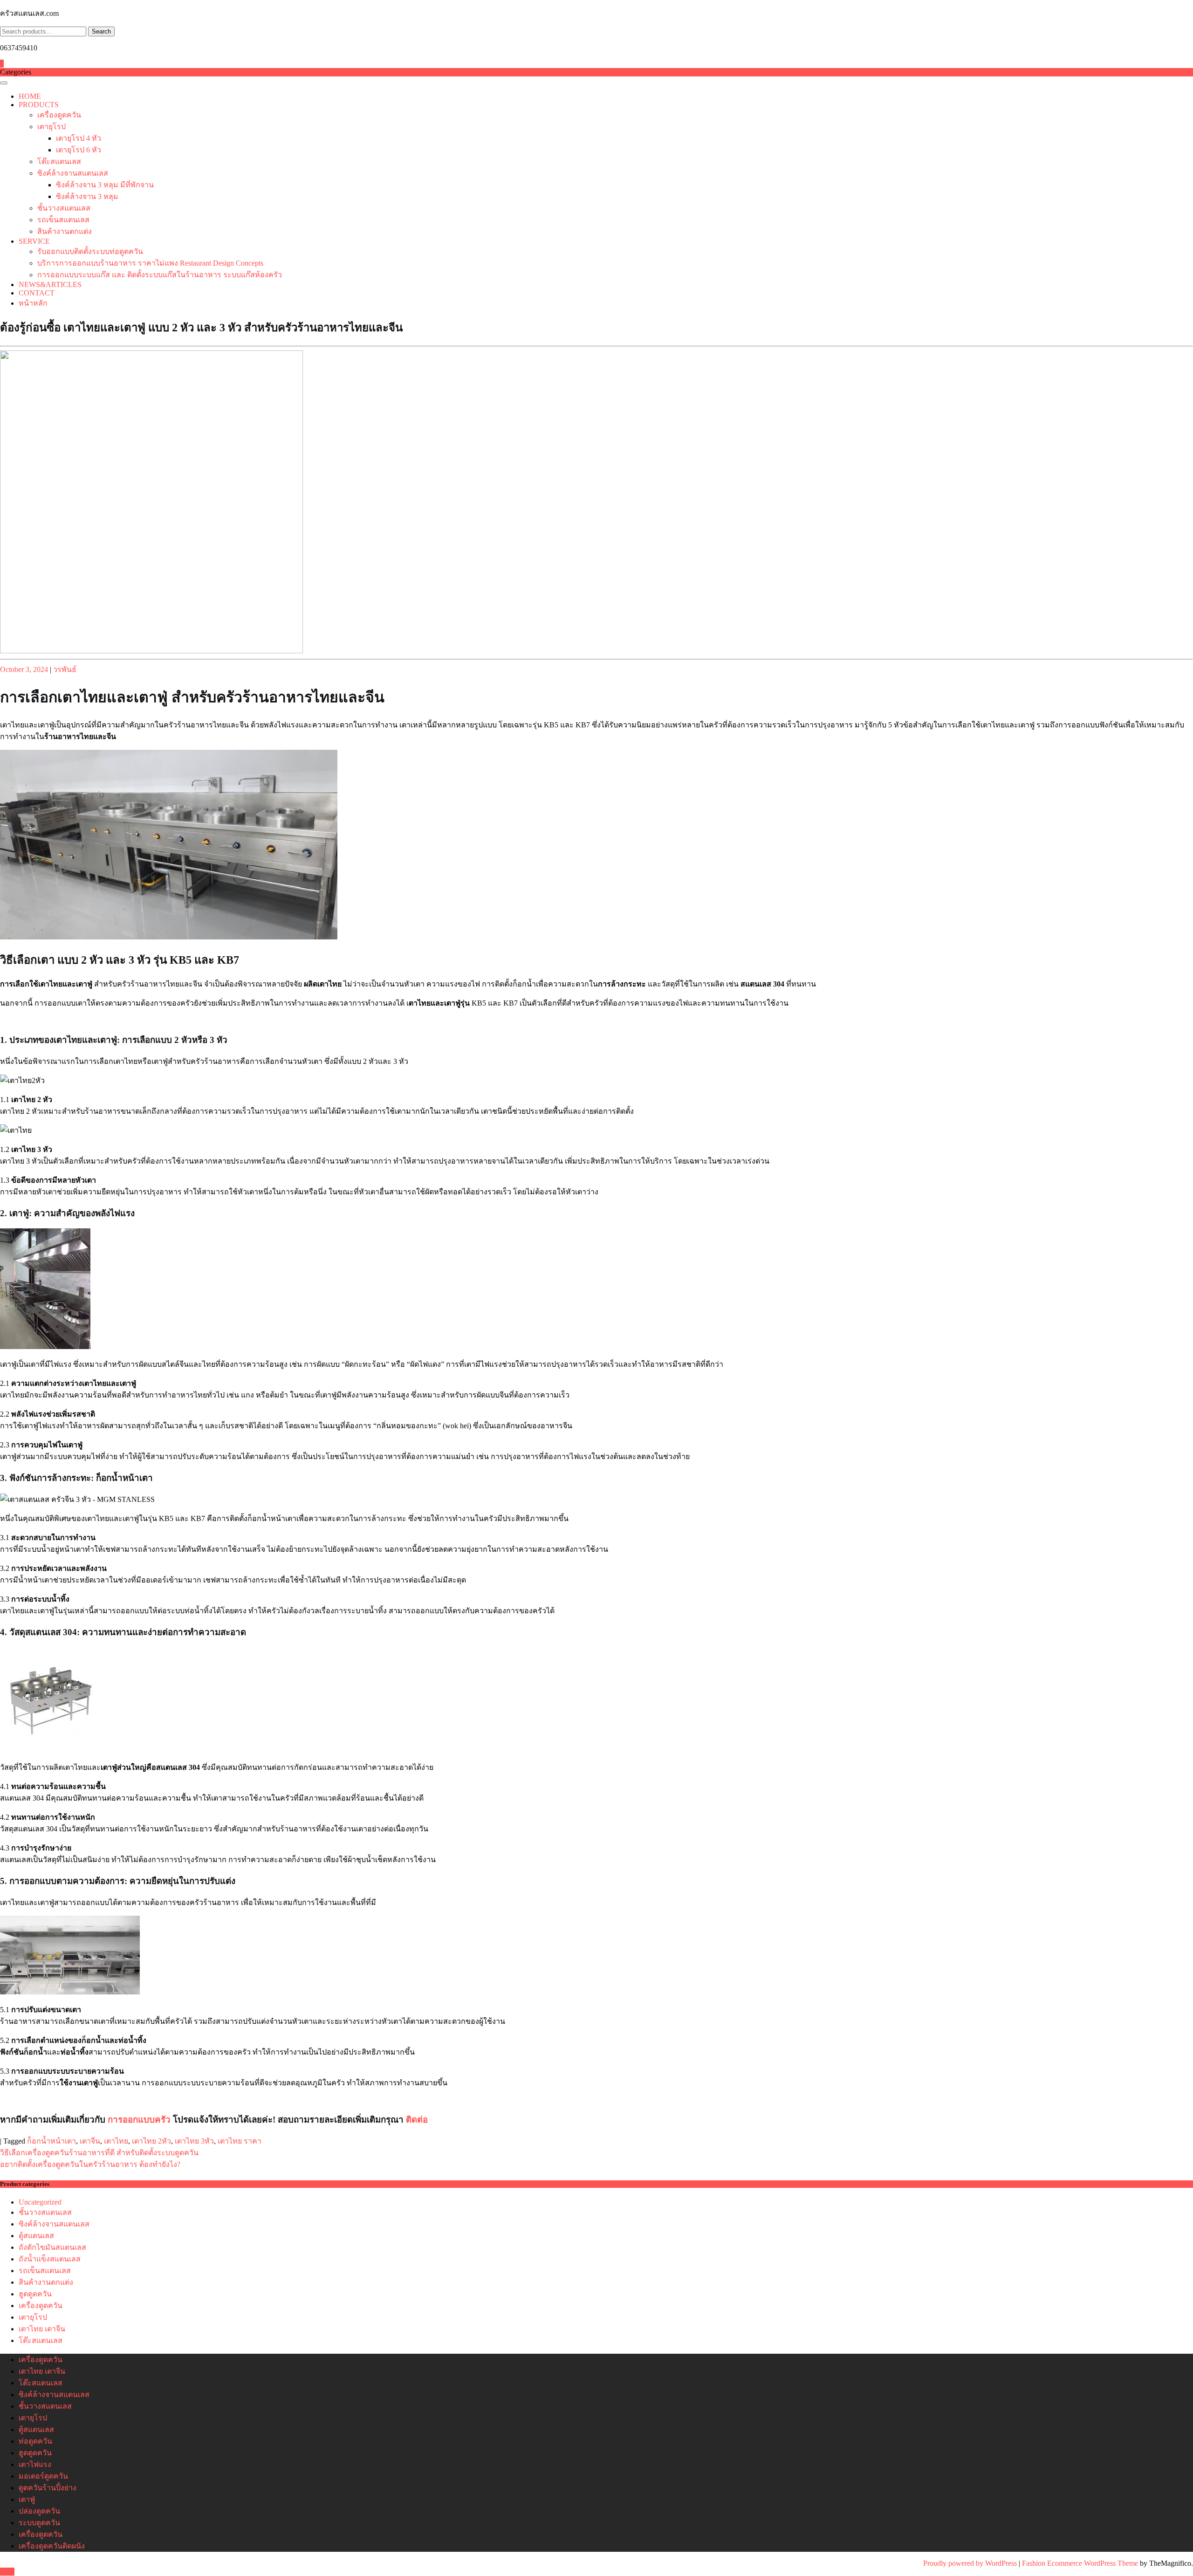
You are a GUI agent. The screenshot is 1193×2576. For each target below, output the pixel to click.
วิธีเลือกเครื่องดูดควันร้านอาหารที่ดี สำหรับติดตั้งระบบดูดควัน (99, 2153)
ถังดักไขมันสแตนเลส (52, 2247)
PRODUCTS (39, 105)
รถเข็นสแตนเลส (63, 220)
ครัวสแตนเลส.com (29, 13)
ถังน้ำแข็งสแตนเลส (50, 2259)
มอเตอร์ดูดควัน (43, 2476)
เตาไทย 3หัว (194, 2141)
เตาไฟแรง (35, 2464)
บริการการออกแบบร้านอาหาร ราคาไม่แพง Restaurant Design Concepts (150, 263)
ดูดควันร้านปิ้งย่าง (48, 2488)
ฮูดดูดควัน (35, 2294)
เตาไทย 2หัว (151, 2141)
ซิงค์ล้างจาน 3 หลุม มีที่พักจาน (105, 185)
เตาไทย (116, 2141)
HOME (30, 96)
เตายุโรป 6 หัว (79, 150)
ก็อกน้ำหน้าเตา (51, 2141)
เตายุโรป (51, 127)
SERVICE (34, 241)
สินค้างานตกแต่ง (65, 231)
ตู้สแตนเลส (36, 2236)
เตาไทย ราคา (240, 2141)
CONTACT (37, 293)
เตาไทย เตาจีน (42, 2329)
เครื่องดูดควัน (59, 115)
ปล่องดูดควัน (39, 2511)
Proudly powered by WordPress (971, 2563)
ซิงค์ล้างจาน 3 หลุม (87, 196)
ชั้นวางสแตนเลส (64, 208)
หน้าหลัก (33, 303)
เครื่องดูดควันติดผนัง (52, 2546)
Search (101, 31)
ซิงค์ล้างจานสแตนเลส (73, 173)
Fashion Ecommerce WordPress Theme (1081, 2563)
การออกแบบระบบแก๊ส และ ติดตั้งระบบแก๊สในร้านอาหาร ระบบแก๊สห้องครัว (160, 275)
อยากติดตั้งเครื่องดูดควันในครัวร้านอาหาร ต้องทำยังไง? (90, 2164)
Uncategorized (40, 2202)
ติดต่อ (417, 2120)
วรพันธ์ (65, 669)
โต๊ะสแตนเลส (59, 161)
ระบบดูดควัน (39, 2523)
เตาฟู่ (27, 2499)
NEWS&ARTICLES (50, 284)
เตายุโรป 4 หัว (79, 138)
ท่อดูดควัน (35, 2441)
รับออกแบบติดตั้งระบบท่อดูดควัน (90, 251)
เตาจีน (90, 2141)
